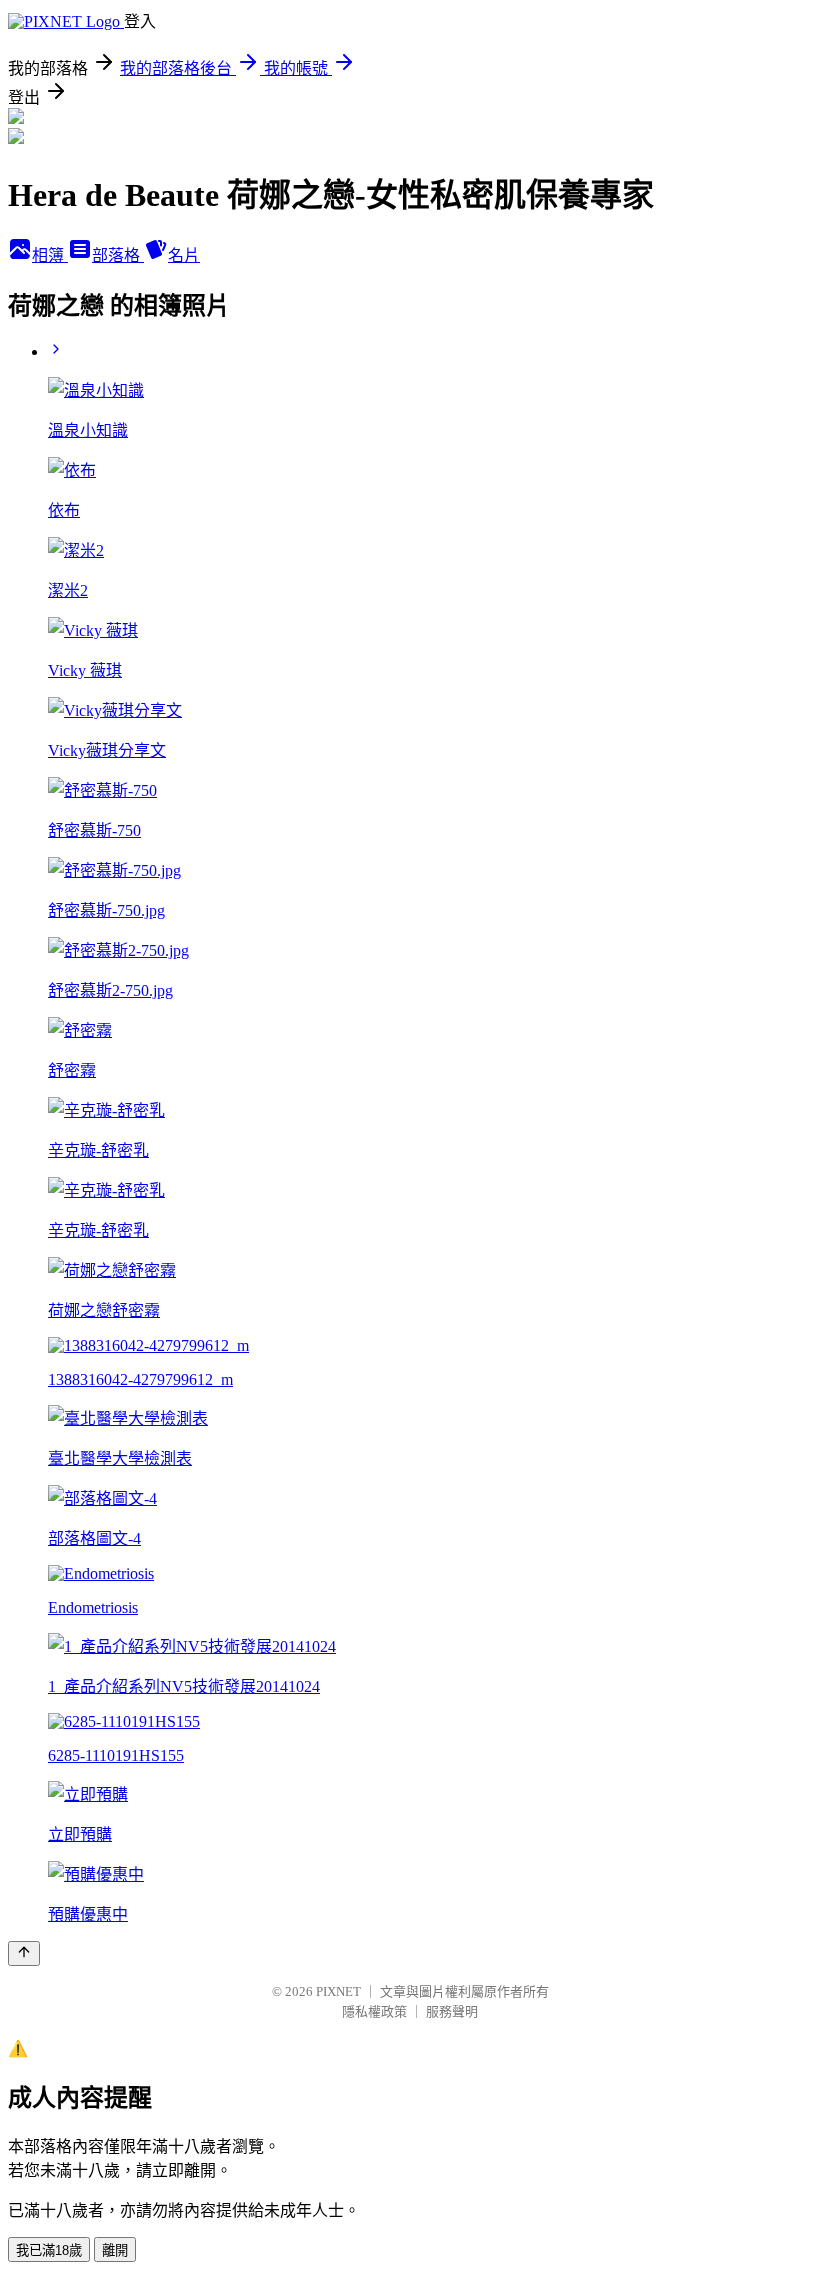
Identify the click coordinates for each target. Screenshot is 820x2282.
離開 (115, 2250)
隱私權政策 (374, 2011)
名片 (184, 255)
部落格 (118, 255)
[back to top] (24, 1953)
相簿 (50, 255)
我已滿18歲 (49, 2250)
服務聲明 (452, 2011)
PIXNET (338, 1991)
